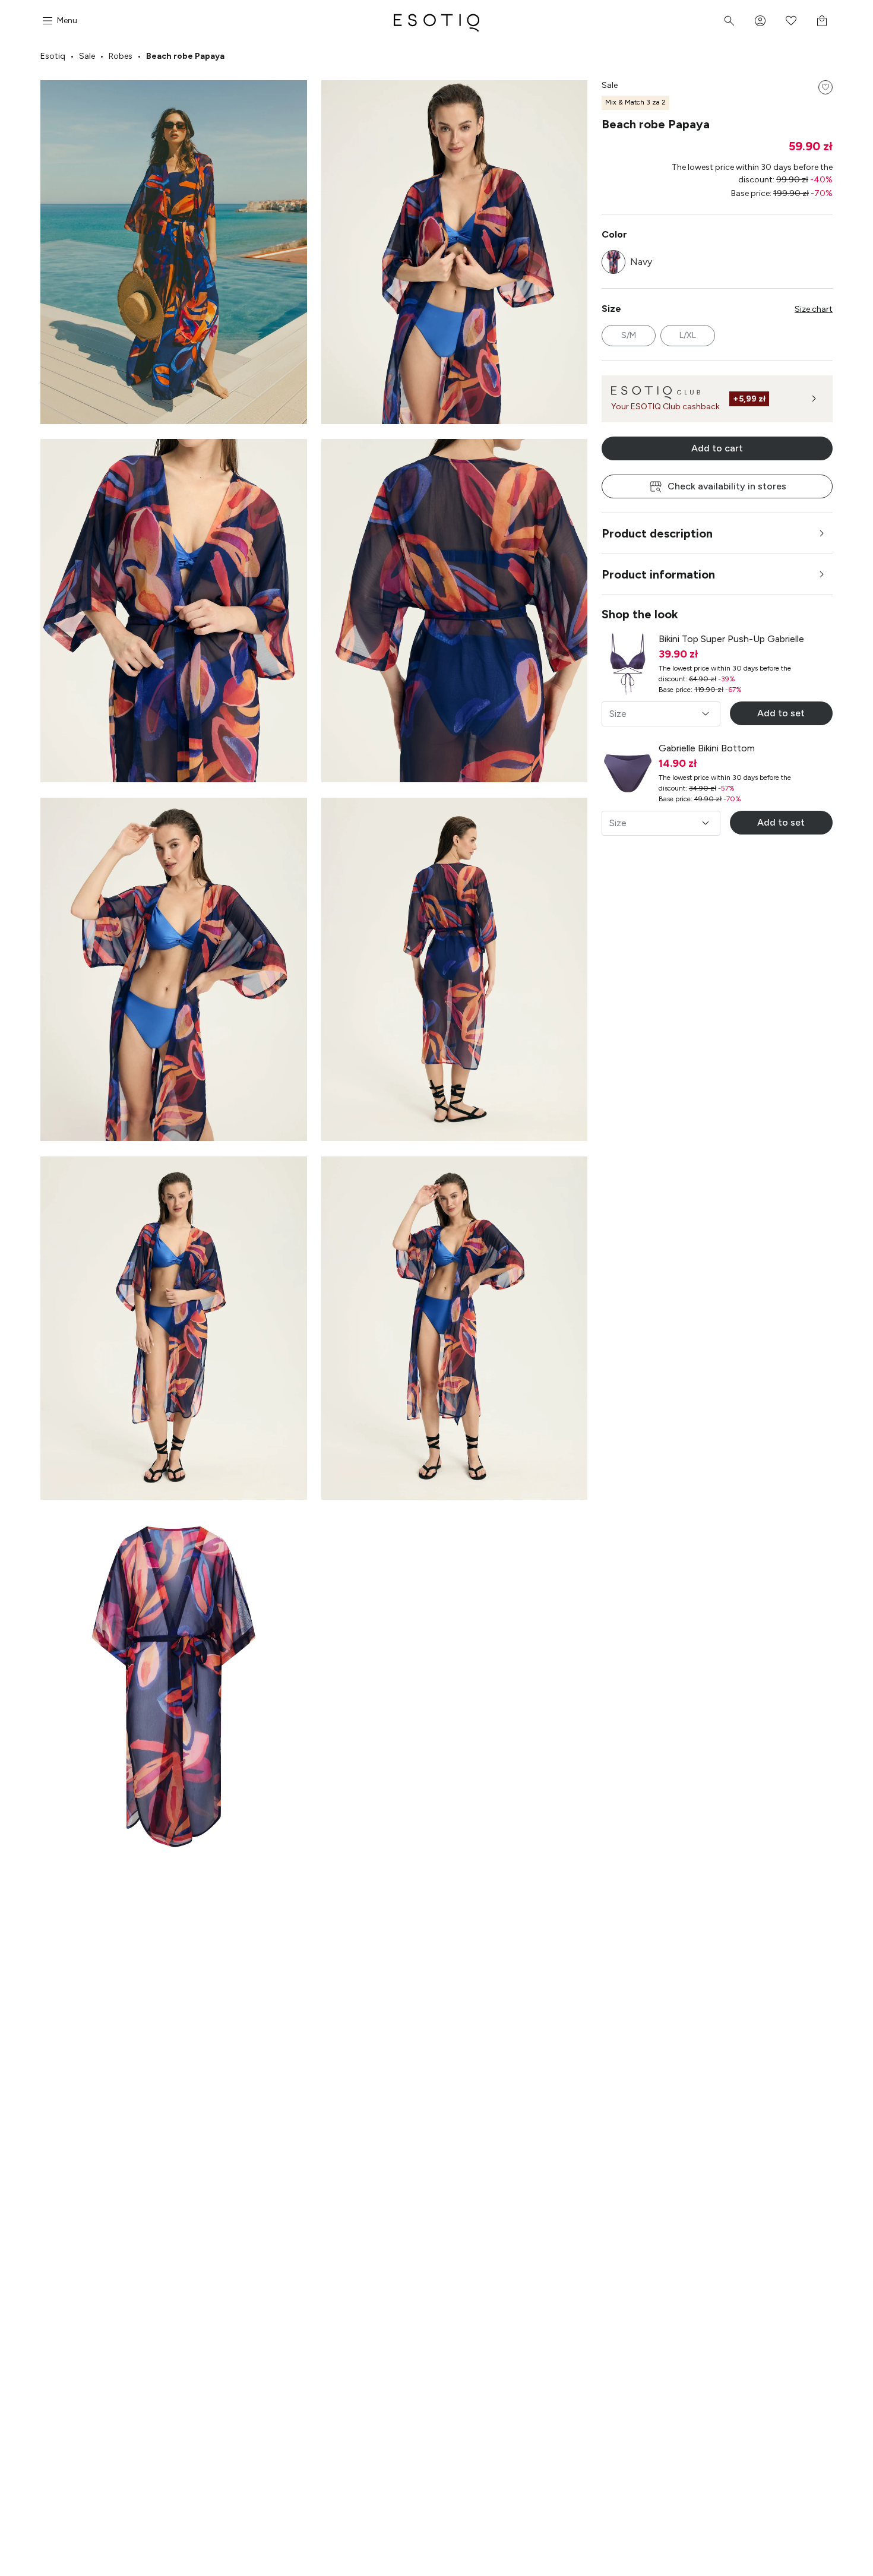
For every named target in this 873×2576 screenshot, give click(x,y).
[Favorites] (791, 21)
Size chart (814, 309)
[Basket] (822, 21)
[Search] (729, 21)
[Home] (436, 21)
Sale (87, 56)
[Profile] (760, 21)
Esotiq (53, 56)
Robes (121, 56)
